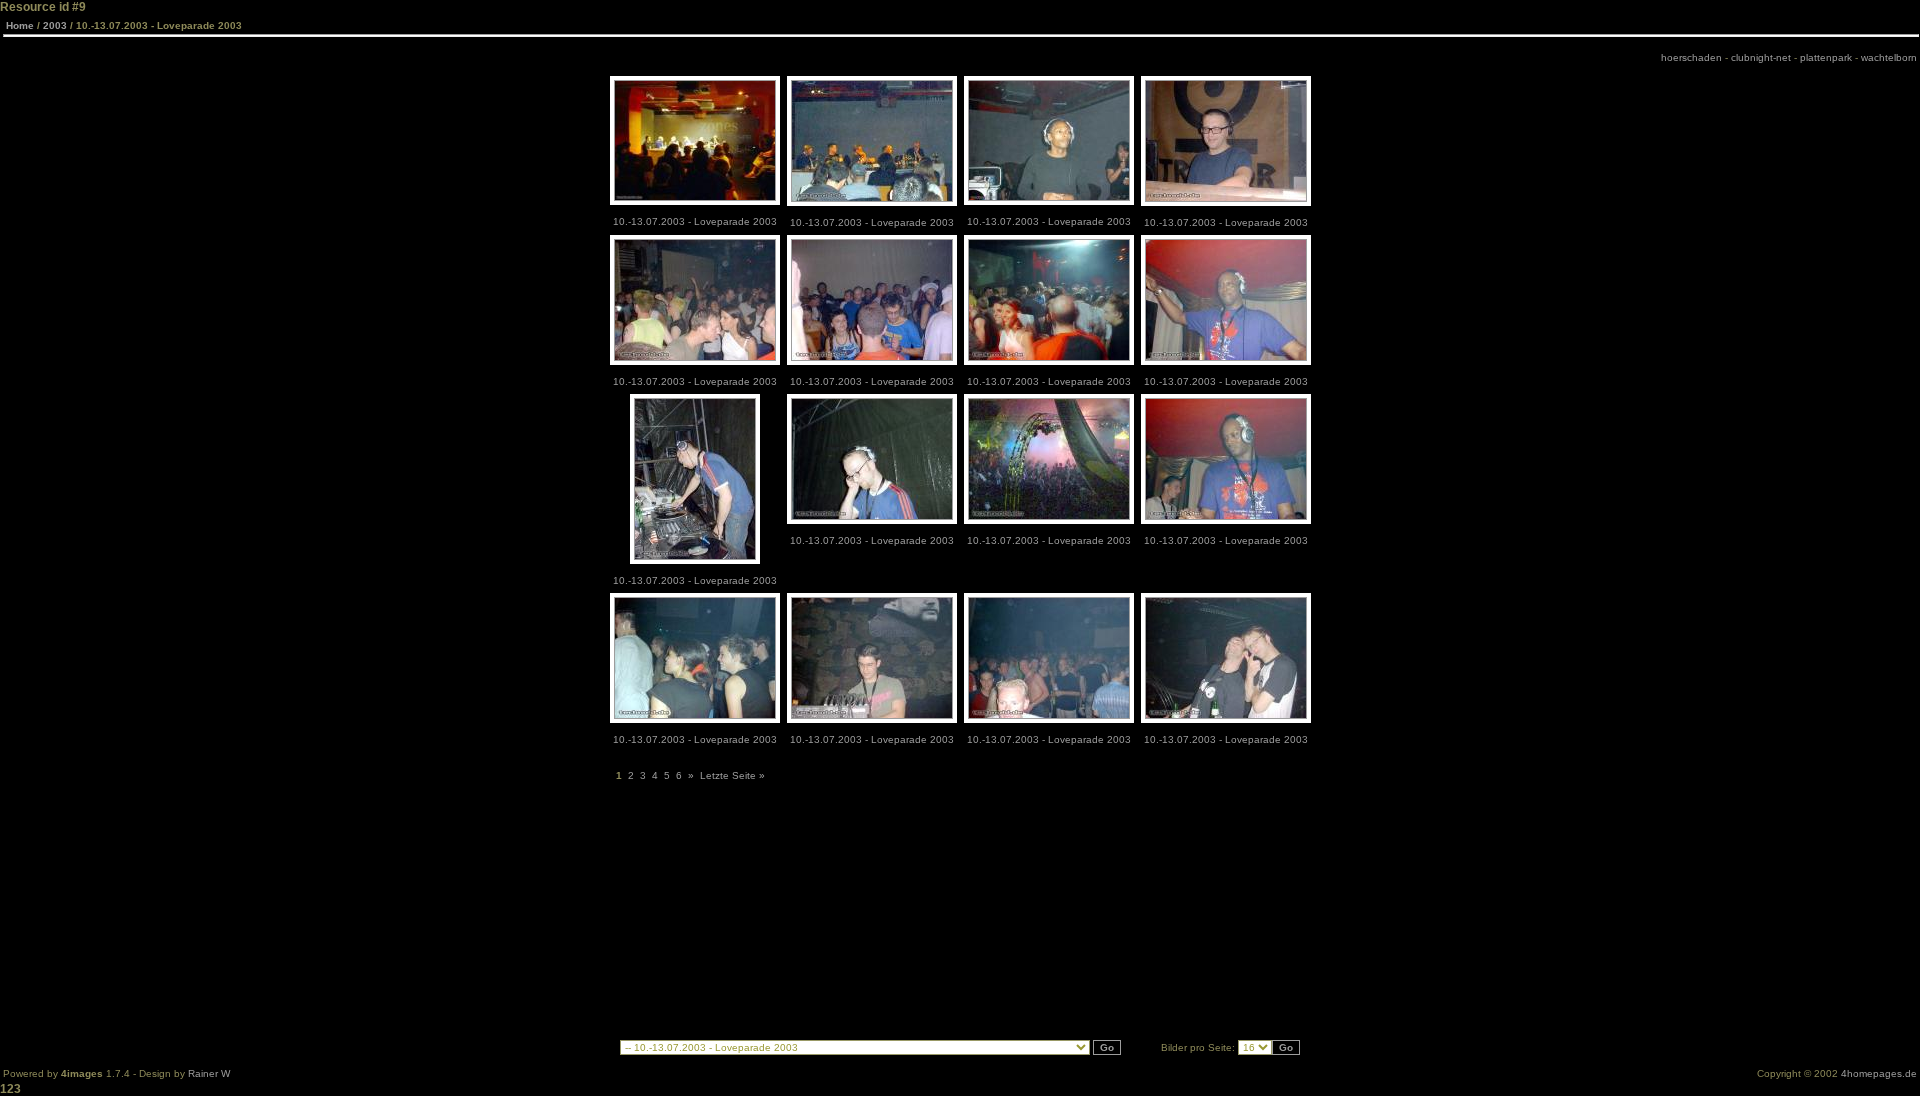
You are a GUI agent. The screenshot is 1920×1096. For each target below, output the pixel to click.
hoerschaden (1691, 57)
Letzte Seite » (732, 775)
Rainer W (209, 1073)
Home (20, 25)
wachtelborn (1889, 57)
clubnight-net (1761, 57)
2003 (55, 25)
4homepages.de (1879, 1073)
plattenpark (1826, 57)
